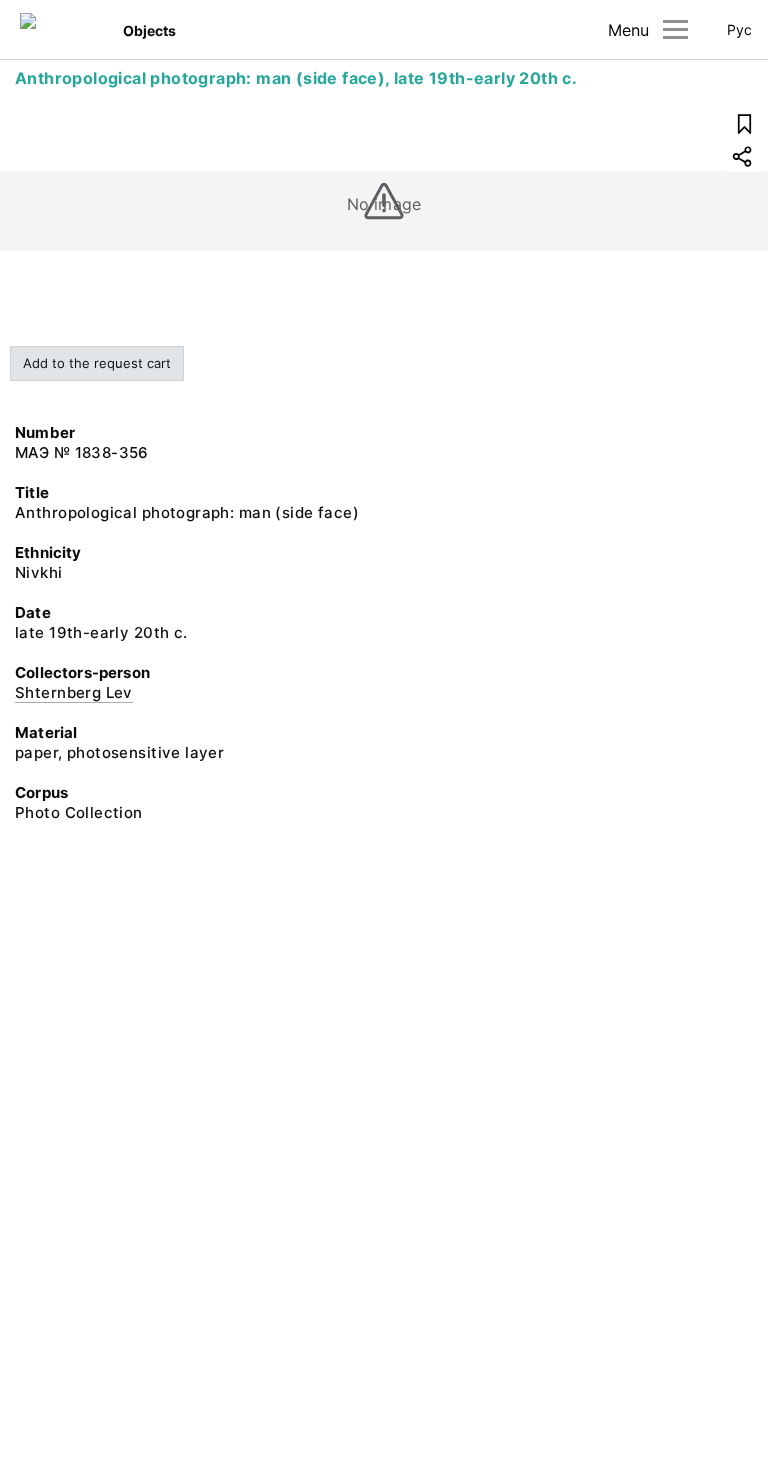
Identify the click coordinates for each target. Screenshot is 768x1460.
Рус (739, 29)
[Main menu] (675, 29)
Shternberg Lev (74, 692)
